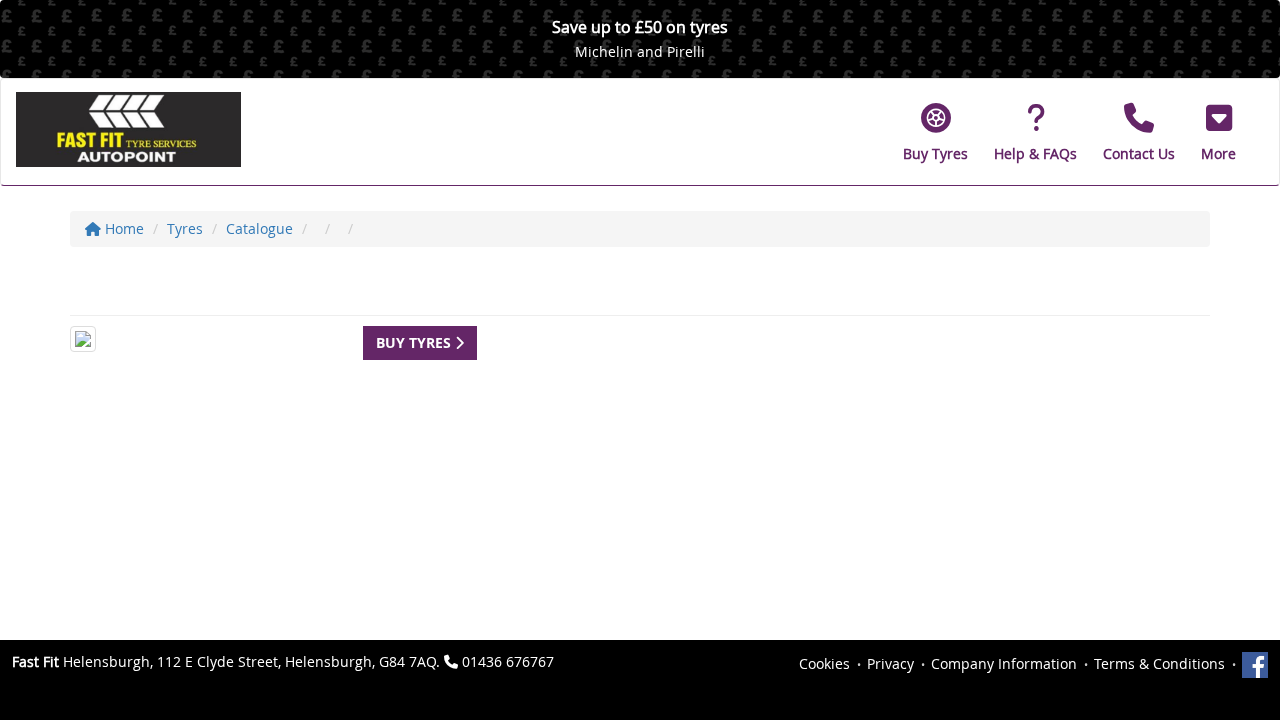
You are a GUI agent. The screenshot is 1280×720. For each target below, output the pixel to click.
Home (122, 228)
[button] (1218, 132)
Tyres (185, 228)
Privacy (890, 663)
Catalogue (259, 228)
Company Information (1004, 663)
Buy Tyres (415, 342)
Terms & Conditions (1159, 663)
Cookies (824, 663)
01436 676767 (508, 661)
